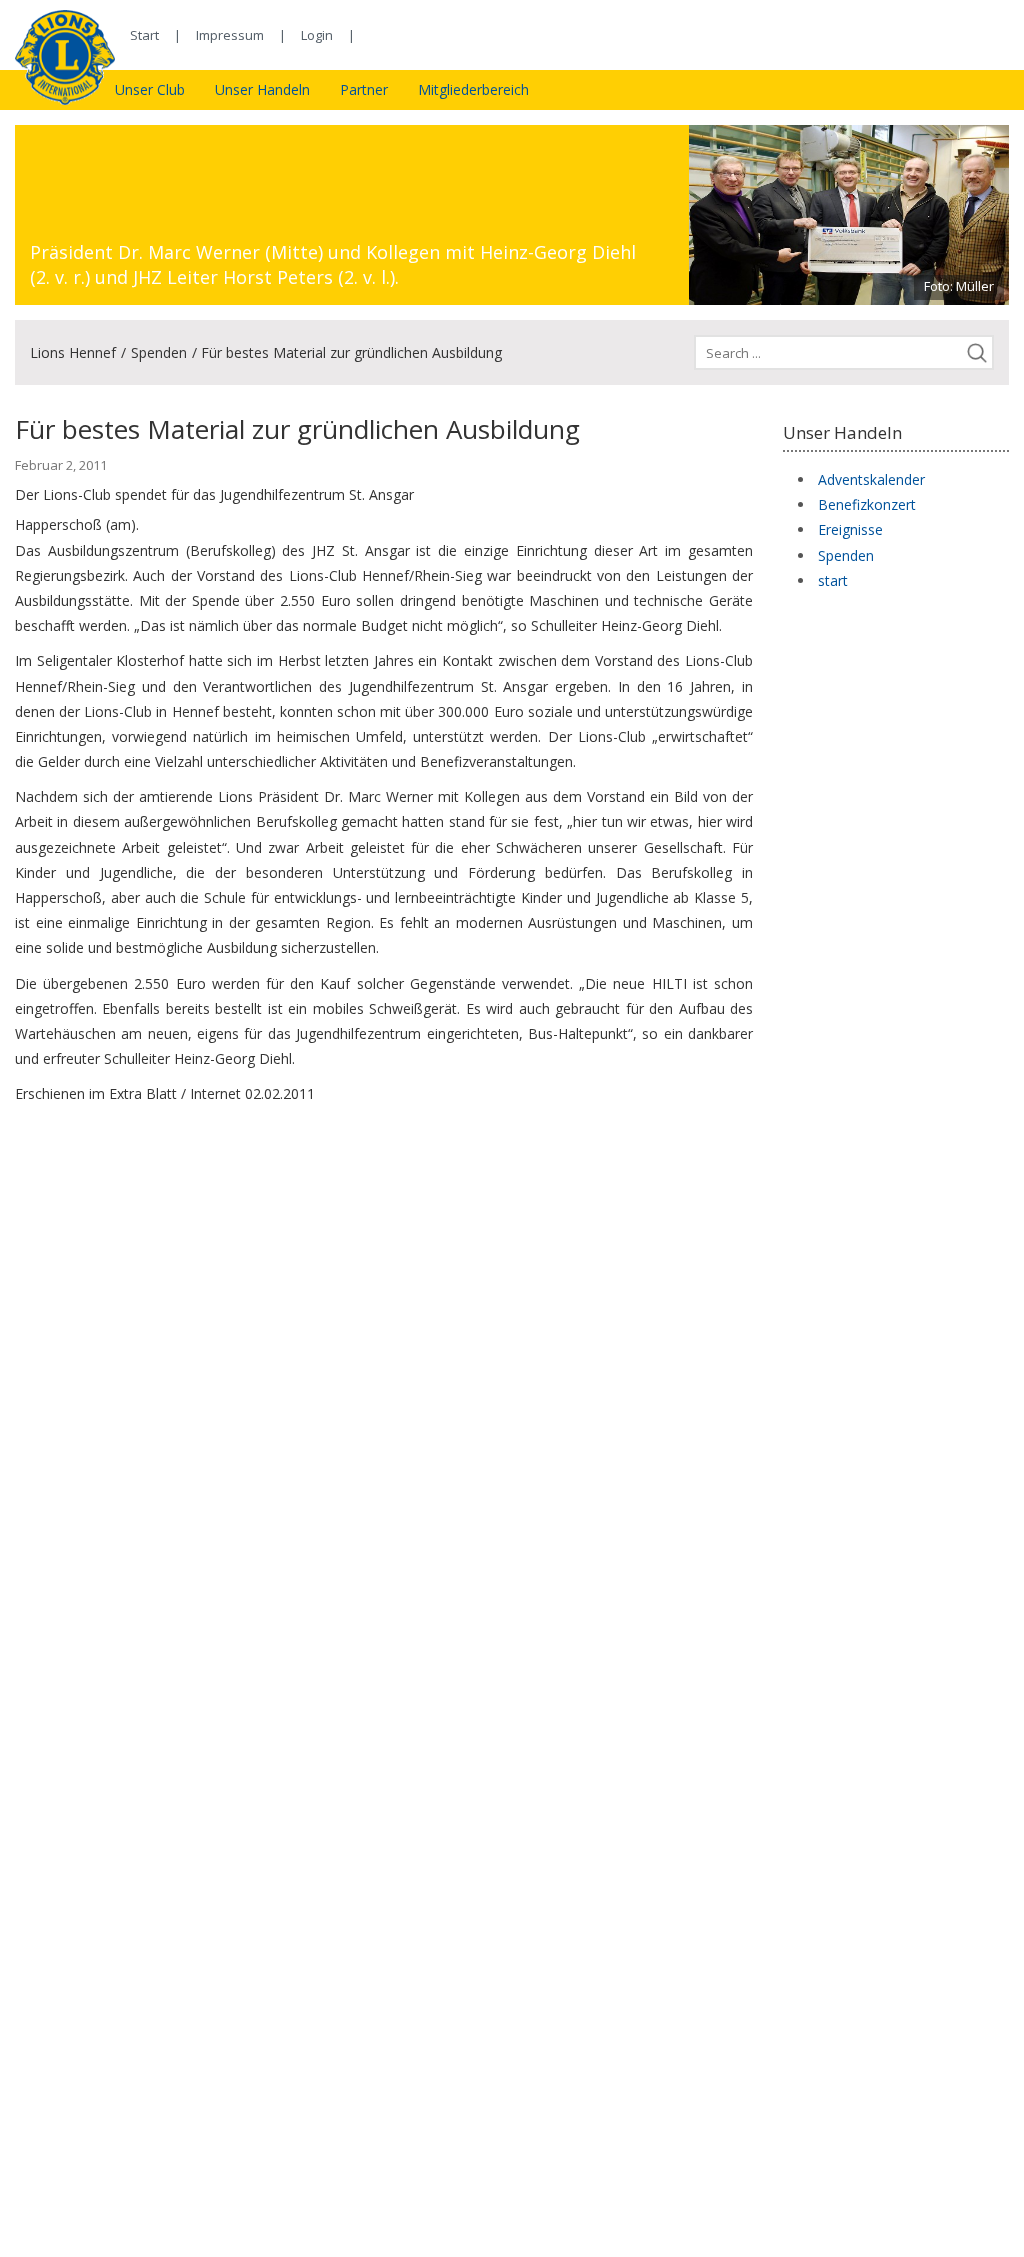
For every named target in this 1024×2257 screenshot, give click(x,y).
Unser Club (150, 89)
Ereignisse (850, 529)
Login (317, 35)
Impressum (230, 35)
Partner (364, 89)
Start (144, 35)
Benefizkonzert (867, 504)
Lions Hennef (73, 352)
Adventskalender (871, 479)
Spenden (159, 352)
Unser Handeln (262, 89)
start (833, 580)
